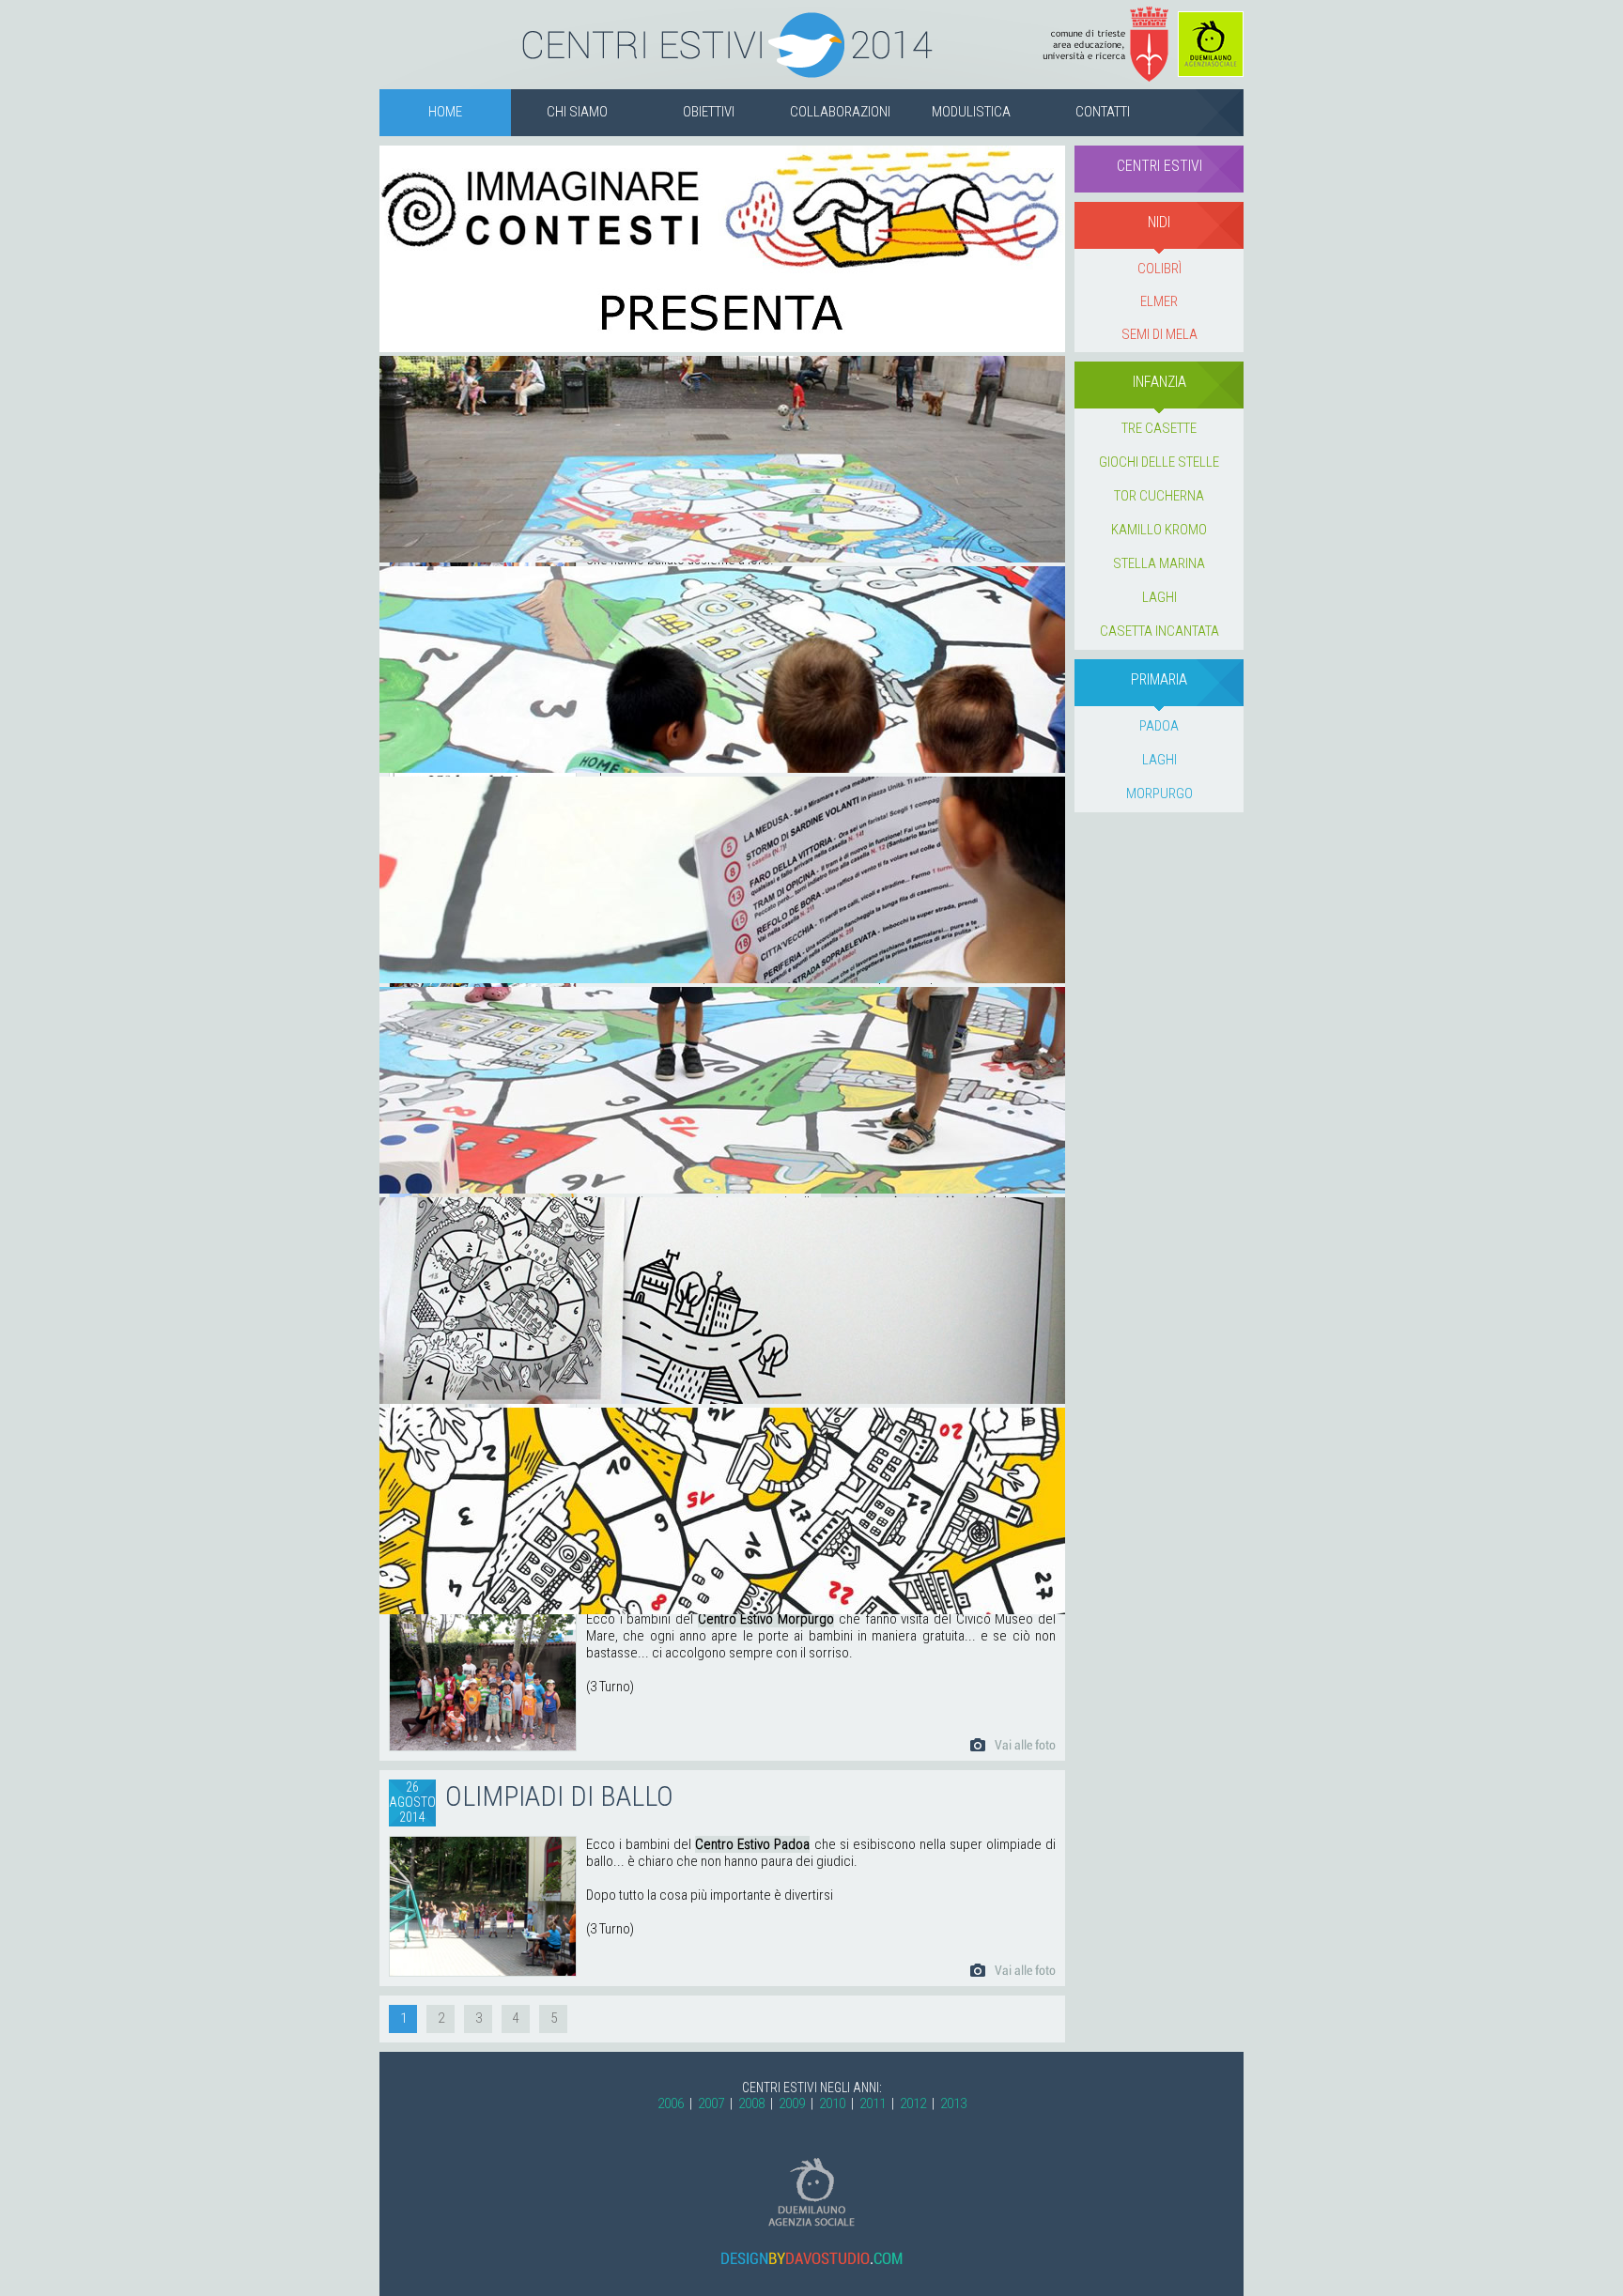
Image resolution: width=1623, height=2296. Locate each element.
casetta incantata (1159, 631)
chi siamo (577, 112)
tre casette (1159, 428)
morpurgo (1159, 794)
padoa (1159, 726)
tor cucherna (1159, 496)
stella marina (1159, 563)
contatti (1103, 112)
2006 (671, 2103)
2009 (792, 2103)
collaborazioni (840, 112)
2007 (711, 2103)
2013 (953, 2103)
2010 (832, 2103)
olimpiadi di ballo (559, 1796)
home (445, 112)
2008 (751, 2103)
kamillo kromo (1159, 530)
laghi (1159, 597)
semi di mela (1159, 334)
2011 (873, 2103)
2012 (913, 2103)
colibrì (1159, 269)
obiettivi (709, 112)
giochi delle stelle (1159, 462)
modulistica (971, 112)
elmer (1159, 301)
